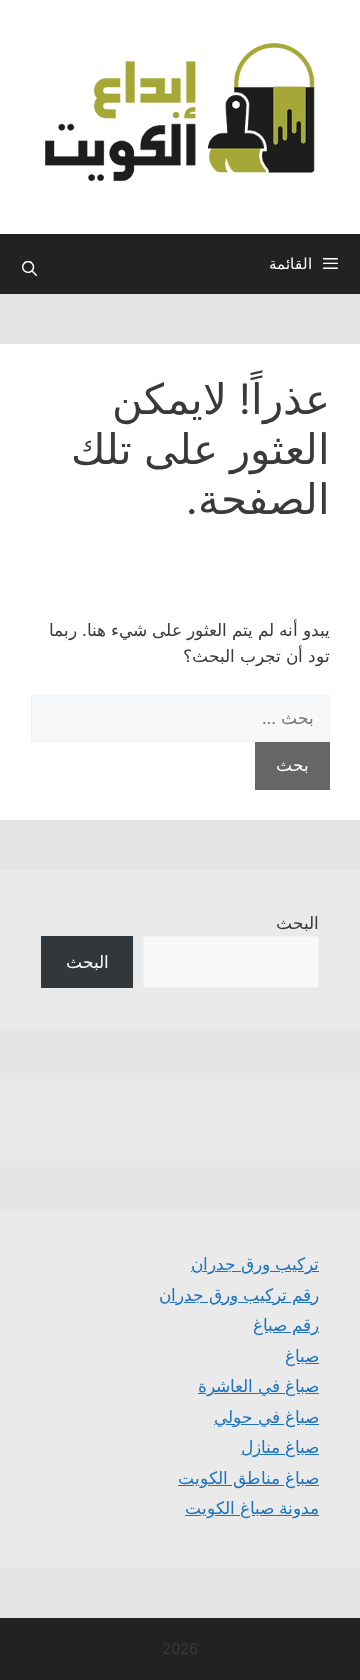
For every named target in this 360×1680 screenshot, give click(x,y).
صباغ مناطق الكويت (248, 1478)
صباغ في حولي (266, 1417)
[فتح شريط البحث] (29, 269)
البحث (297, 923)
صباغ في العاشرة (258, 1386)
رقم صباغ (286, 1325)
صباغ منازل (280, 1447)
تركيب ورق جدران (255, 1264)
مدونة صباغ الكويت (252, 1508)
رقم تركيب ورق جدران (239, 1295)
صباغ (302, 1356)
